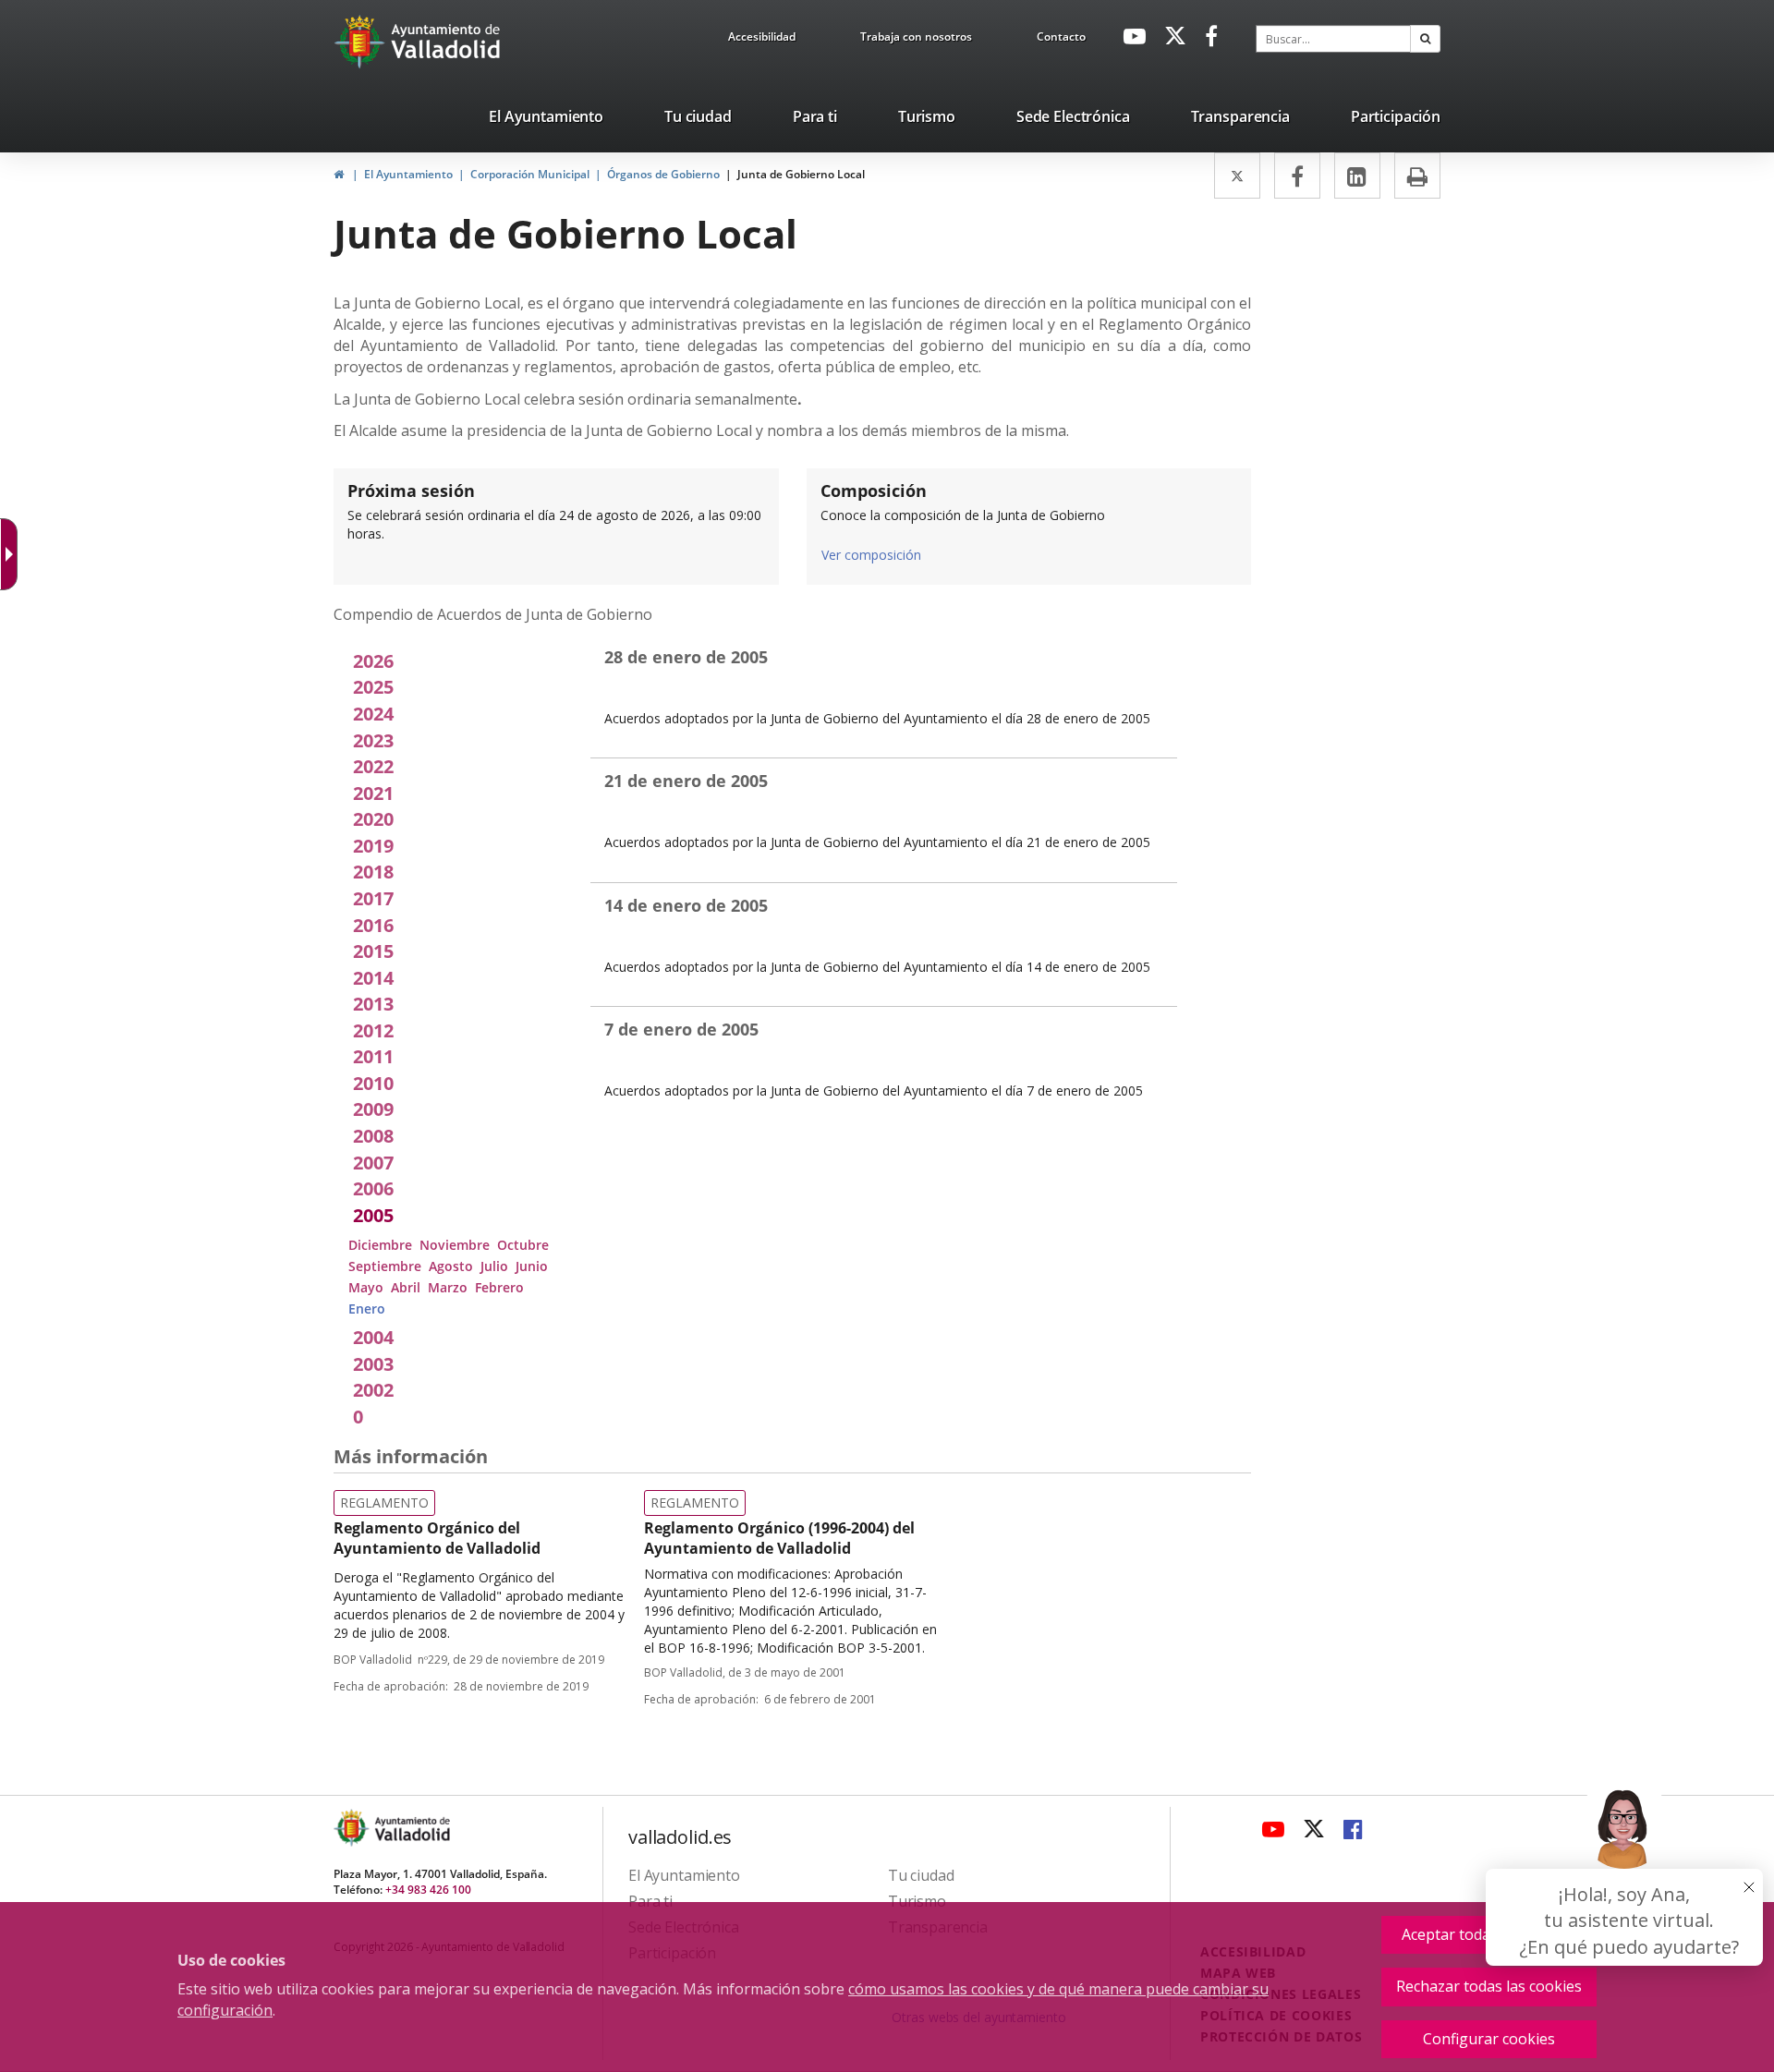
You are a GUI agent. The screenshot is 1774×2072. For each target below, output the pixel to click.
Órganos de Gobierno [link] (663, 174)
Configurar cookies (1489, 2039)
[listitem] (546, 120)
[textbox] (1333, 39)
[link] (762, 40)
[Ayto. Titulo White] (446, 42)
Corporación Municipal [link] (530, 174)
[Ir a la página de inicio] (362, 42)
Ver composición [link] (871, 555)
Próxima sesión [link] (411, 491)
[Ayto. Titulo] (411, 1828)
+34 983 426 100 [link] (428, 1890)
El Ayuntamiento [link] (408, 174)
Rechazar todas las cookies (1489, 1986)
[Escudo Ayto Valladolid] (353, 1828)
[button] (1425, 39)
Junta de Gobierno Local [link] (801, 174)
